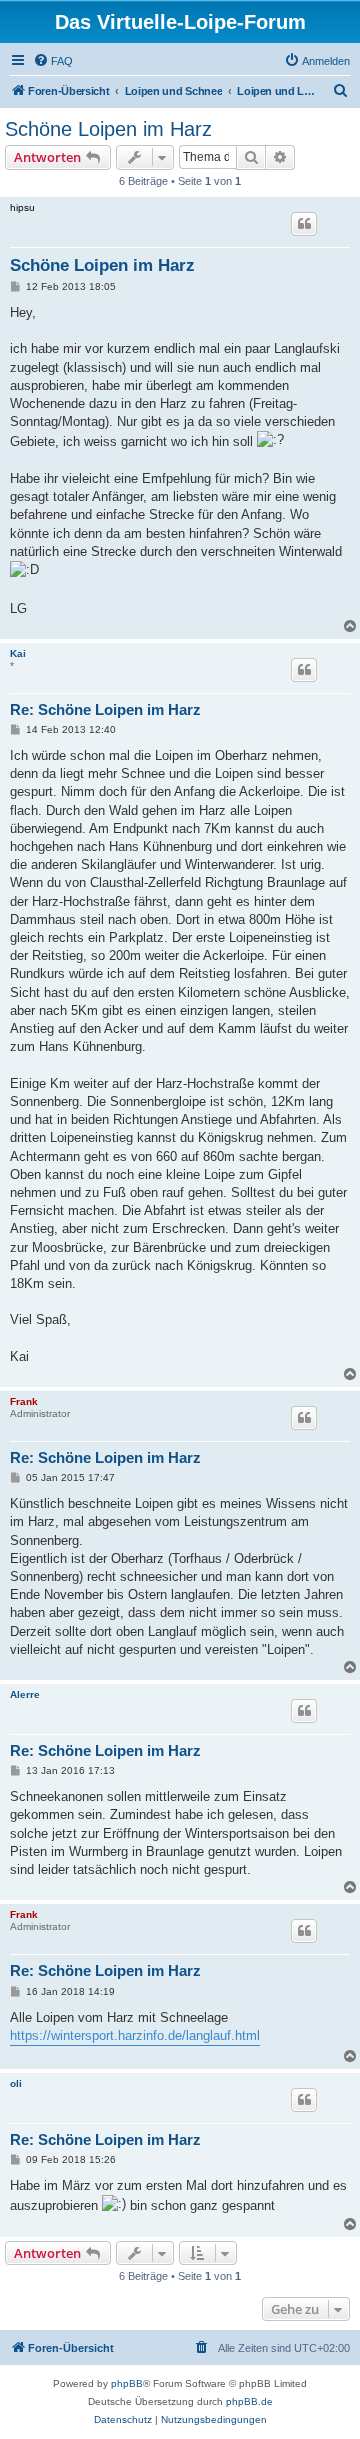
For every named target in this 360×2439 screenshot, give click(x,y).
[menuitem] (53, 61)
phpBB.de (249, 2401)
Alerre (25, 1694)
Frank (24, 1401)
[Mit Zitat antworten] (304, 224)
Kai (18, 653)
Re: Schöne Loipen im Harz (105, 709)
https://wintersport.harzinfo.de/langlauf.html (135, 2035)
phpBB (127, 2383)
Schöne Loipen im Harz (108, 129)
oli (16, 2083)
